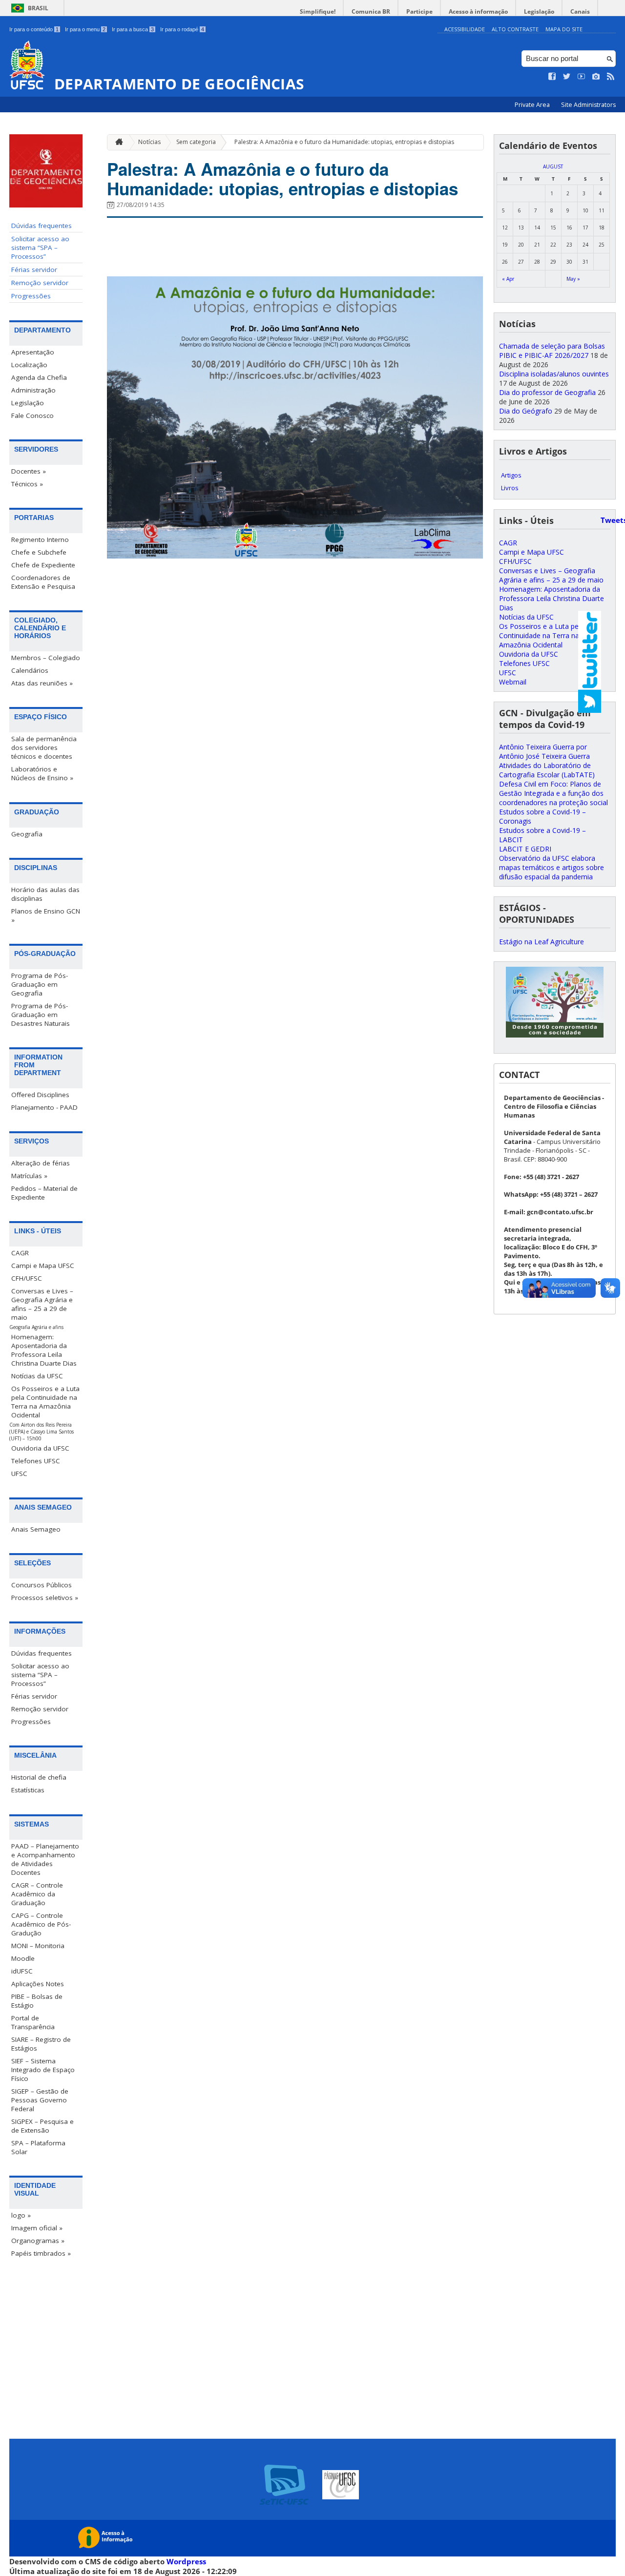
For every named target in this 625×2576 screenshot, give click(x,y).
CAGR (20, 1253)
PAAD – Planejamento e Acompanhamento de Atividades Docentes (45, 1859)
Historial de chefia (39, 1777)
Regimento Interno (40, 540)
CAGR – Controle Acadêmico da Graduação (37, 1894)
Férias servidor (34, 270)
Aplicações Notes (38, 1984)
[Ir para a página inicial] (117, 142)
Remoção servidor (40, 283)
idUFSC (22, 1971)
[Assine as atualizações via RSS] (611, 77)
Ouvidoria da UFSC (40, 1448)
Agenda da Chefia (39, 377)
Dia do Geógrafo (526, 411)
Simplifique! (318, 11)
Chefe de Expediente (43, 565)
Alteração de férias (41, 1163)
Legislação (539, 11)
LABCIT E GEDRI (525, 849)
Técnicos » (27, 484)
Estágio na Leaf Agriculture (542, 942)
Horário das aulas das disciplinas (45, 894)
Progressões (31, 296)
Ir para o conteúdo (34, 29)
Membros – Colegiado (46, 658)
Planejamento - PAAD (44, 1107)
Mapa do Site (564, 29)
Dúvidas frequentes (42, 226)
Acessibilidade (465, 29)
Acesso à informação (478, 11)
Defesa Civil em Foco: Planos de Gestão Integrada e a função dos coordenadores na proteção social (553, 793)
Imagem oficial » (37, 2228)
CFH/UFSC (27, 1278)
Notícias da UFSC (37, 1376)
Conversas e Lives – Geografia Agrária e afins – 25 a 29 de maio (42, 1304)
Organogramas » (38, 2241)
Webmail (513, 682)
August (553, 166)
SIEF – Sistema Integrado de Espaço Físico (43, 2070)
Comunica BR (371, 11)
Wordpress (186, 2561)
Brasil (38, 8)
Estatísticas (28, 1790)
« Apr (508, 279)
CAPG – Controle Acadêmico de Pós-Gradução (41, 1924)
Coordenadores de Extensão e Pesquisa (43, 582)
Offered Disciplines (40, 1095)
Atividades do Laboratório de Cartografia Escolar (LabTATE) (547, 770)
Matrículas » (29, 1176)
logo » (21, 2215)
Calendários (30, 670)
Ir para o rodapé (182, 29)
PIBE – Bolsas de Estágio (37, 2001)
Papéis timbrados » (41, 2253)
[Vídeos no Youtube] (582, 77)
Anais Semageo (36, 1529)
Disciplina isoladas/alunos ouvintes (554, 374)
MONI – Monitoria (38, 1946)
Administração (33, 390)
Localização (29, 365)
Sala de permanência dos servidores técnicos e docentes (44, 748)
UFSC (19, 1474)
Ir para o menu (85, 29)
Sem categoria (196, 142)
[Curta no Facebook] (552, 77)
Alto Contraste (515, 29)
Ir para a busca (133, 29)
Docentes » (29, 471)
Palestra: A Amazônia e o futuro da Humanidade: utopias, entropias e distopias (344, 142)
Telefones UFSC (36, 1461)
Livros (510, 488)
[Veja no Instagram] (596, 77)
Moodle (23, 1958)
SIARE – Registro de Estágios (41, 2044)
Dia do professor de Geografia (547, 392)
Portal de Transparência (33, 2022)
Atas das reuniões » (42, 683)
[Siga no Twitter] (567, 77)
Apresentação (33, 352)
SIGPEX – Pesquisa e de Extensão (42, 2126)
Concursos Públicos (42, 1585)
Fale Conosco (32, 415)
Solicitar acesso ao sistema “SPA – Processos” (40, 248)
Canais (580, 11)
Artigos (511, 475)
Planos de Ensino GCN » (46, 915)
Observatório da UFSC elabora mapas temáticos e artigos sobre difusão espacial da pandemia (552, 867)
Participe (419, 11)
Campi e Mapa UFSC (43, 1266)
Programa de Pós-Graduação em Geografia (40, 984)
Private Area (533, 105)
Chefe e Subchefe (39, 552)
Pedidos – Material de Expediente (44, 1193)
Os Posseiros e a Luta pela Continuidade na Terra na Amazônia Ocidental (45, 1402)
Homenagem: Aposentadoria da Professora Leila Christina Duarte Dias (44, 1350)
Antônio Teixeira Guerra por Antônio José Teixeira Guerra (544, 751)
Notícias (149, 142)
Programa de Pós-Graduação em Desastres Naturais (41, 1015)
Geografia (27, 834)
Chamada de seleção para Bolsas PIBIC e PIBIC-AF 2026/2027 (552, 351)
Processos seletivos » (45, 1598)
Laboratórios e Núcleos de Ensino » (42, 773)
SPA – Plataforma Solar (38, 2147)
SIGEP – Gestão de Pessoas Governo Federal (40, 2100)
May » (573, 279)
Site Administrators (588, 105)
